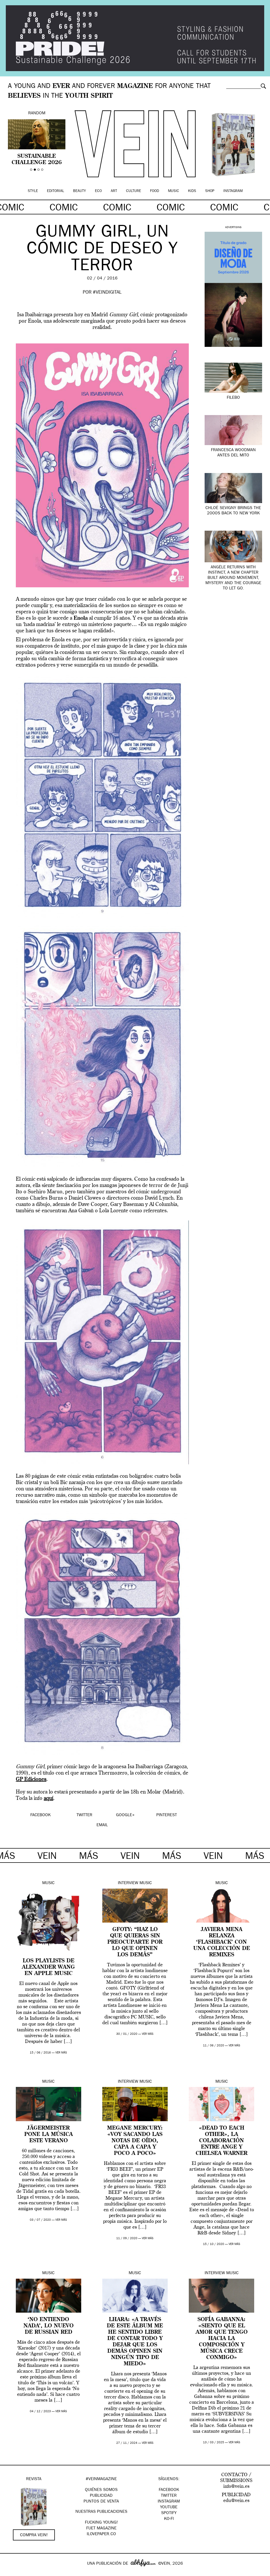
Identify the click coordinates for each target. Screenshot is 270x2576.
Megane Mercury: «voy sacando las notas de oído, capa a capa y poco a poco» (135, 2141)
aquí (49, 1799)
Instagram (233, 191)
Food (155, 191)
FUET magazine (101, 2529)
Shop (210, 191)
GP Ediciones (31, 1780)
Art (114, 191)
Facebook (169, 2490)
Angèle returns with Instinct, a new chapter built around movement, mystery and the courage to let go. (233, 578)
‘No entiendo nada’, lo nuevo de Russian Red (49, 2326)
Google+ (10, 2573)
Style (33, 191)
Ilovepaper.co (101, 2534)
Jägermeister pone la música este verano (49, 2135)
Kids (192, 191)
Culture (134, 191)
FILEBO (233, 398)
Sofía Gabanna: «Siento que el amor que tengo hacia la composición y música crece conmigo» (222, 2339)
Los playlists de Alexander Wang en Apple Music (48, 1967)
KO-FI (169, 2519)
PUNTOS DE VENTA (101, 2502)
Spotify (169, 2513)
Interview (128, 1883)
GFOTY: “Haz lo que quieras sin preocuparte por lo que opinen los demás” (135, 1942)
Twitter (169, 2496)
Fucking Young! (101, 2523)
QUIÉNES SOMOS (101, 2490)
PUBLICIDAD (101, 2496)
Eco (98, 191)
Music (173, 191)
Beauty (79, 191)
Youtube (169, 2508)
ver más (61, 2053)
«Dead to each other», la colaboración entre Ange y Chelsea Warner (221, 2141)
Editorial (56, 191)
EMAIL (102, 1825)
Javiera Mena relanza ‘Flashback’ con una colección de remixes (222, 1942)
